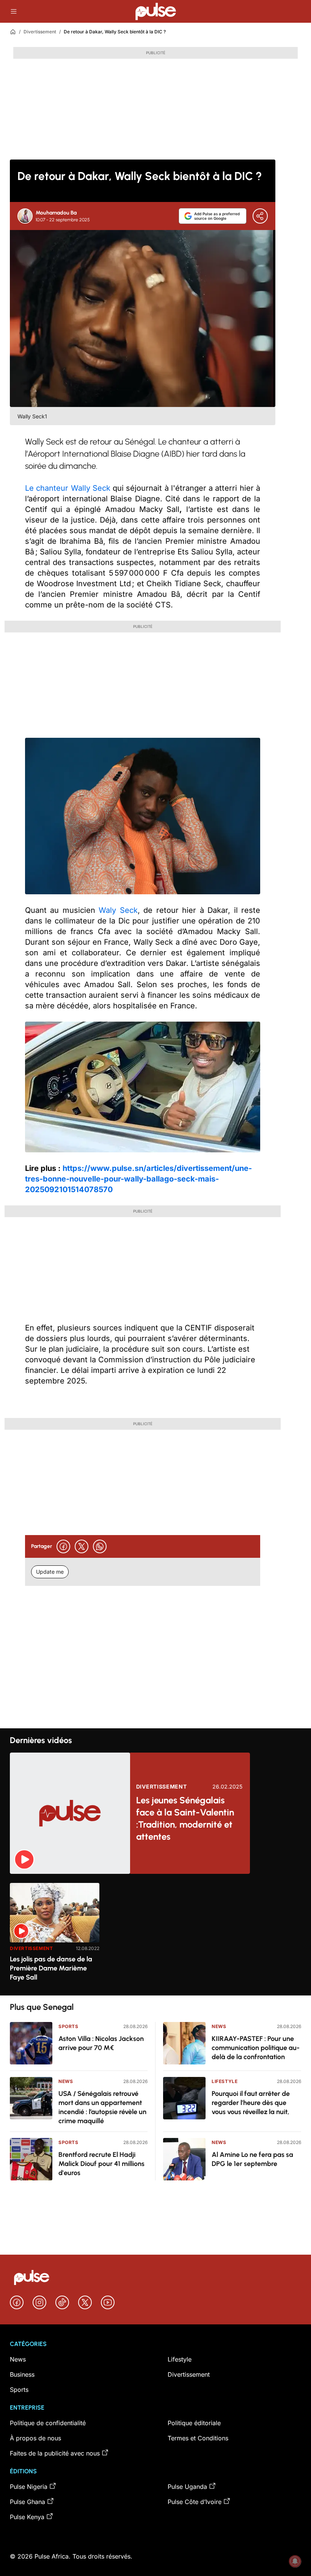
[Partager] (260, 216)
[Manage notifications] (295, 2561)
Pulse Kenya (27, 2517)
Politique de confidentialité (48, 2423)
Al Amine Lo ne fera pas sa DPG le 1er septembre (252, 2159)
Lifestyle (225, 2081)
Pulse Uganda (187, 2487)
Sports (68, 2026)
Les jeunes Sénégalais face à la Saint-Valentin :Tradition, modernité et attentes (185, 1818)
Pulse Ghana (27, 2502)
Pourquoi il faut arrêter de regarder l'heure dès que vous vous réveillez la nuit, (251, 2103)
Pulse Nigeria (29, 2487)
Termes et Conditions (198, 2438)
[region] (155, 1935)
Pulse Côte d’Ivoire (195, 2502)
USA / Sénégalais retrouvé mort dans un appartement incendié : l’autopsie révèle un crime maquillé (102, 2107)
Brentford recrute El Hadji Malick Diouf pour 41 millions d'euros (101, 2164)
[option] (55, 1936)
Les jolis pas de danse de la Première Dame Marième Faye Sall (51, 1968)
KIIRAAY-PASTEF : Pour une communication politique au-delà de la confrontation (256, 2048)
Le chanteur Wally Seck (68, 488)
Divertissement (40, 32)
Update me (50, 1572)
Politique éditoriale (194, 2423)
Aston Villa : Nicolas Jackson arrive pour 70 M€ (101, 2043)
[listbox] (155, 1935)
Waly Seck (116, 910)
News (66, 2081)
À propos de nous (35, 2438)
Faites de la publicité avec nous (55, 2453)
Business (22, 2374)
